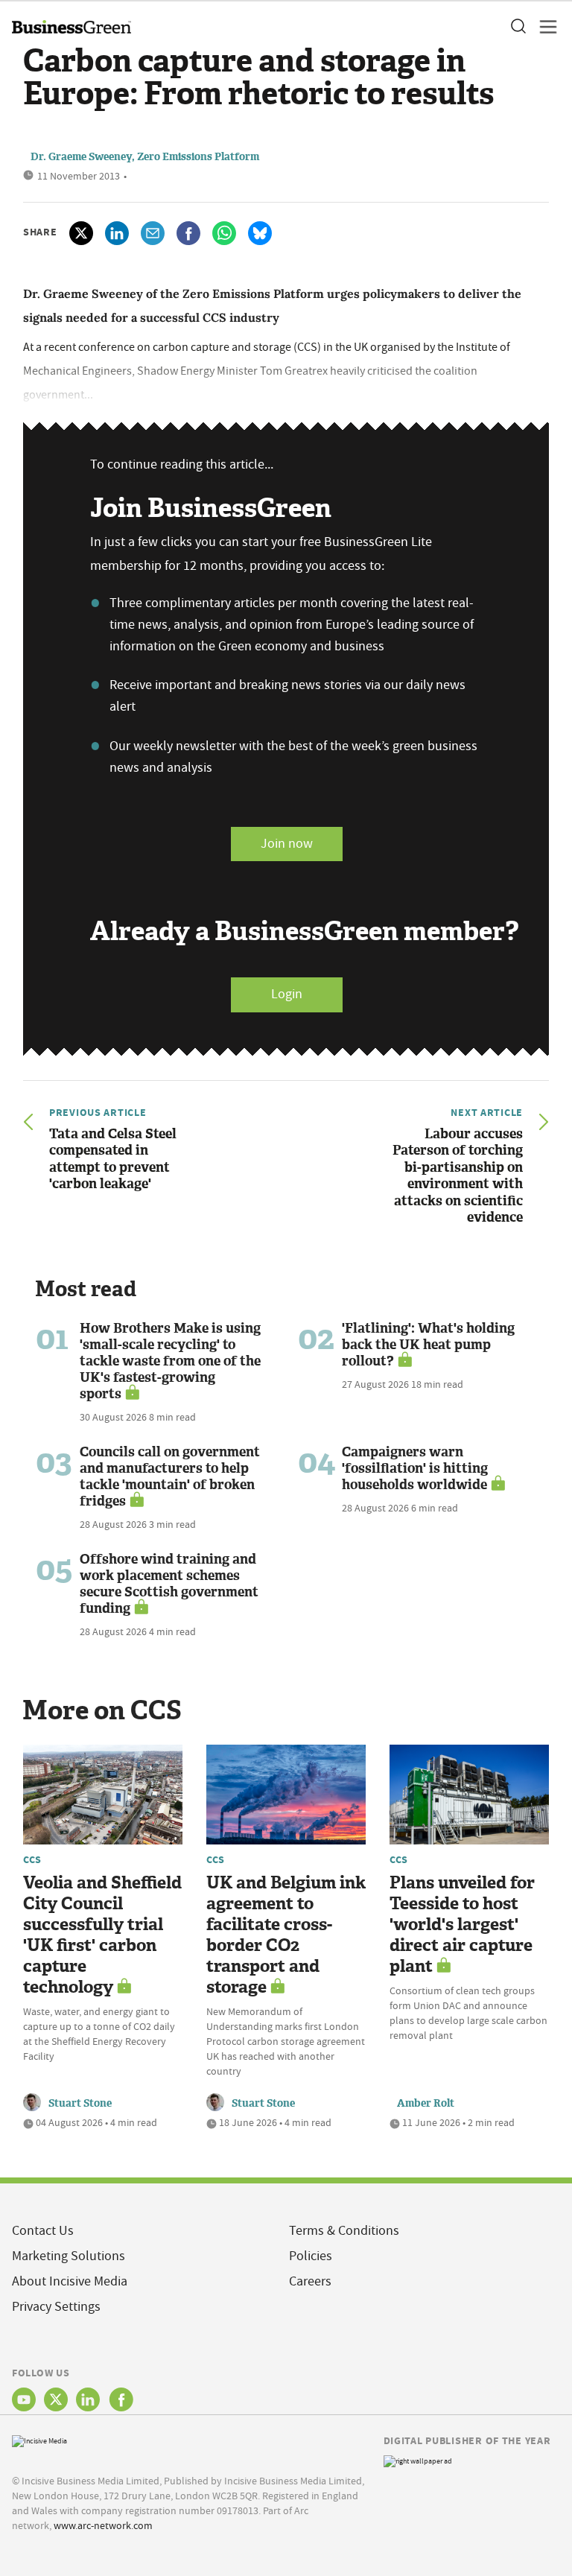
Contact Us (43, 2231)
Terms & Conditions (344, 2231)
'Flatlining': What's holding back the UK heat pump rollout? (428, 1345)
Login (287, 994)
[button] (518, 27)
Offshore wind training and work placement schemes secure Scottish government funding (169, 1584)
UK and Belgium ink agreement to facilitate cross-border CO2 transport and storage (286, 1935)
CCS (32, 1859)
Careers (310, 2281)
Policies (311, 2256)
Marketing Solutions (69, 2256)
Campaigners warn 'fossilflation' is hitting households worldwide (415, 1468)
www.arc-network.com (103, 2525)
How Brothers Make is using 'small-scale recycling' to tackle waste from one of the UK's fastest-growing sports (170, 1361)
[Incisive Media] (39, 2439)
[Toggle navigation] (544, 27)
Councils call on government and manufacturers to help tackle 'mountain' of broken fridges (170, 1476)
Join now (287, 844)
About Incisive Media (70, 2281)
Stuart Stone (80, 2103)
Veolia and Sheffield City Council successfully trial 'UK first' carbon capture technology (102, 1935)
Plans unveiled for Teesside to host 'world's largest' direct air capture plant (462, 1925)
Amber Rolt (426, 2103)
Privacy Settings (56, 2307)
